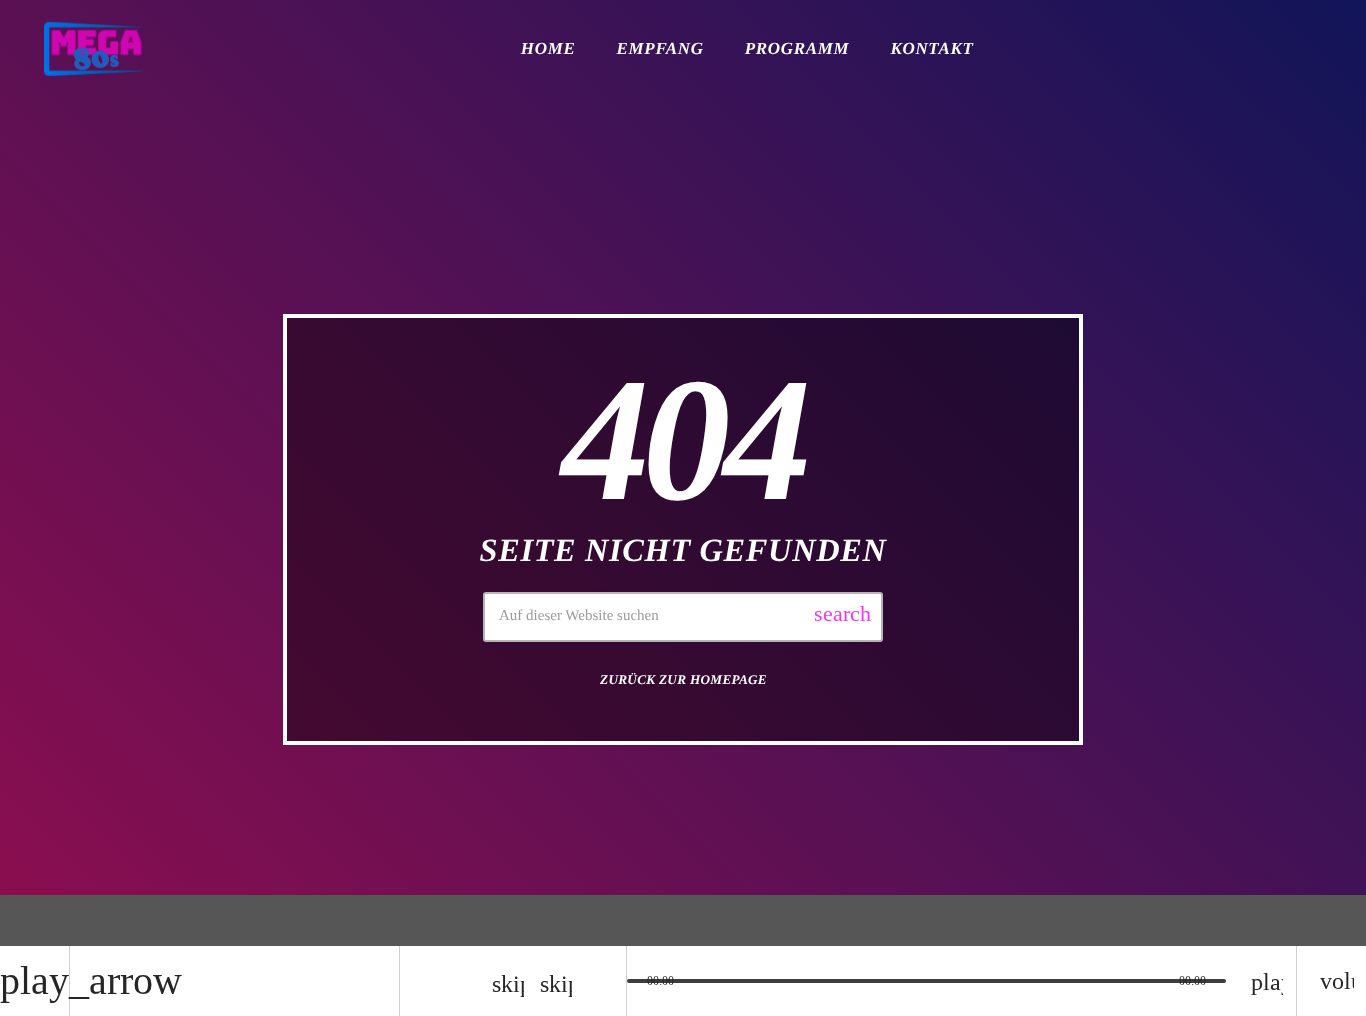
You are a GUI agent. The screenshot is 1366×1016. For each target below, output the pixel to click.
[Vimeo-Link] (93, 49)
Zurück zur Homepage (683, 679)
